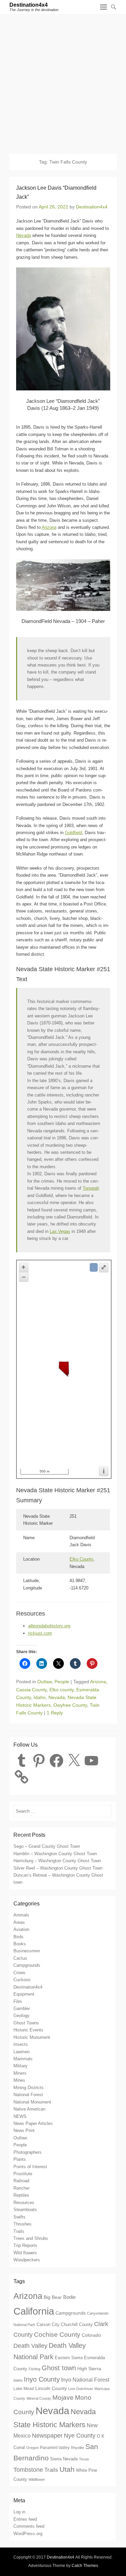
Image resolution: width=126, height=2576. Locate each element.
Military (20, 2066)
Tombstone (28, 2470)
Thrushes (23, 2224)
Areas (19, 1922)
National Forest (28, 2095)
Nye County (80, 2436)
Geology (22, 2016)
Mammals (23, 2059)
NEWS (20, 2116)
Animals (21, 1915)
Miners (20, 2073)
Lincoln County (51, 2388)
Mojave (63, 2398)
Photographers (28, 2152)
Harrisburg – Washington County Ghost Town (57, 1861)
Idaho (40, 1697)
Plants (20, 2159)
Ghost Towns (26, 2023)
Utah (67, 2469)
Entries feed (25, 2519)
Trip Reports (25, 2245)
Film (18, 2001)
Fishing (34, 2369)
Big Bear (53, 2297)
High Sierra (89, 2369)
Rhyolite (77, 2448)
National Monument (32, 2102)
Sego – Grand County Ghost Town (47, 1846)
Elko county (61, 1690)
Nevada (24, 235)
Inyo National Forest (85, 2380)
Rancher (22, 2188)
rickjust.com (40, 1633)
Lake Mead (24, 2389)
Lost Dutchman (81, 2389)
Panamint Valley (55, 2447)
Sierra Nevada (64, 2459)
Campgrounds (27, 1965)
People (62, 1682)
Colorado (91, 2335)
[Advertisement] (63, 81)
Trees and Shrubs (31, 2238)
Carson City (48, 2325)
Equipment (24, 1994)
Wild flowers (25, 2253)
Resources (24, 2203)
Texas (84, 2459)
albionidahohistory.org (49, 1626)
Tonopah (91, 1188)
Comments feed (29, 2526)
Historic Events (28, 2030)
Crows (19, 1973)
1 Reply (55, 1713)
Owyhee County (70, 1705)
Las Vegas (60, 1231)
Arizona (49, 527)
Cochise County (57, 2335)
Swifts (19, 2217)
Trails (19, 2231)
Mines (19, 2080)
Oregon (32, 2448)
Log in (19, 2512)
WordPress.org (28, 2534)
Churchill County (77, 2324)
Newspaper (47, 2436)
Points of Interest (30, 2167)
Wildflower (37, 2479)
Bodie (69, 2297)
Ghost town (59, 2368)
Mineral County (39, 2398)
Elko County (81, 1559)
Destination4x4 (29, 5)
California (34, 2311)
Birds (18, 1937)
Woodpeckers (27, 2260)
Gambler (22, 2008)
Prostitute (23, 2174)
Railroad (21, 2181)
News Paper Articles (33, 2123)
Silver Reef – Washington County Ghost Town (58, 1868)
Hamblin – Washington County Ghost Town (55, 1854)
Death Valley (30, 2346)
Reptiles (21, 2195)
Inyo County (42, 2379)
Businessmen (27, 1951)
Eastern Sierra (69, 2358)
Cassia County (31, 1690)
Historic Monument (32, 2037)
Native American (29, 2109)
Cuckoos (22, 1980)
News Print (24, 2130)
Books (20, 1944)
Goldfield (73, 833)
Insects (21, 2044)
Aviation (21, 1929)
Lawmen (22, 2052)
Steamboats (25, 2210)
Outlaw (45, 1682)
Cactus (20, 1958)
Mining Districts (29, 2088)
